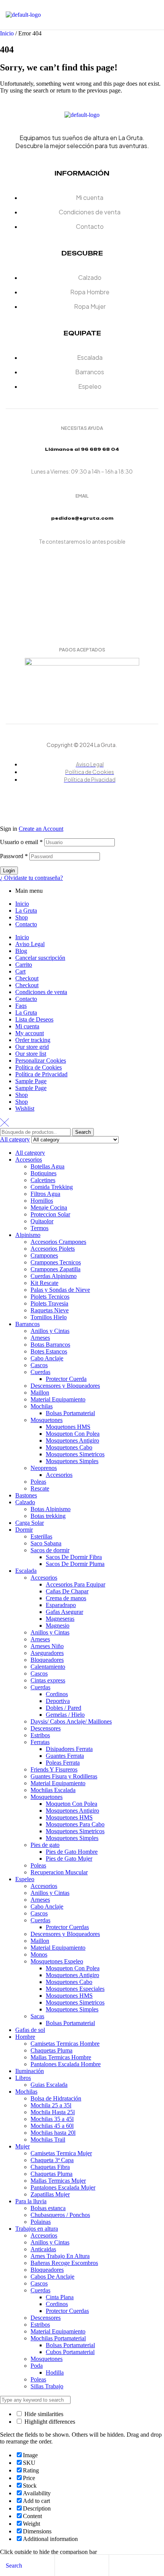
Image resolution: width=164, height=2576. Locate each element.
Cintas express (48, 1680)
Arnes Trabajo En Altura (60, 2256)
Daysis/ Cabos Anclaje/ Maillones (71, 1721)
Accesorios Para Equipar (76, 1584)
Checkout (27, 978)
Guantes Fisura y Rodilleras (64, 1776)
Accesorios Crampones (58, 1242)
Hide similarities (43, 2414)
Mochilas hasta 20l (53, 2133)
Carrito (24, 965)
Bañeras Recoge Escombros (64, 2263)
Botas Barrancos (50, 1345)
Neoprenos (44, 1468)
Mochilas (42, 1406)
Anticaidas (43, 2249)
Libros (23, 2078)
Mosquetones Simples (72, 1461)
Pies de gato (45, 1845)
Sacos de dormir (50, 1550)
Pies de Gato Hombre (72, 1852)
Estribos (40, 1735)
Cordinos (57, 1694)
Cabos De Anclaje (52, 2277)
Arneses (40, 1338)
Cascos (39, 1365)
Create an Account (41, 829)
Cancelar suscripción (40, 958)
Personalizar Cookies (41, 1061)
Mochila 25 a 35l (51, 2105)
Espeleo (25, 1879)
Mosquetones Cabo (69, 1447)
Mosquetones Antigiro (72, 1440)
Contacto (26, 924)
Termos (39, 1228)
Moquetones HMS (68, 1427)
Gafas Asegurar (64, 1612)
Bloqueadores (47, 1660)
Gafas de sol (30, 2030)
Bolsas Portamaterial (70, 1413)
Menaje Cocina (49, 1207)
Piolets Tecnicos (50, 1297)
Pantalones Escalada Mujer (63, 2187)
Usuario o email (21, 842)
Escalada (26, 1571)
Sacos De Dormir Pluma (75, 1564)
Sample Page (31, 1081)
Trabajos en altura (37, 2229)
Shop (22, 917)
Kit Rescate (44, 1283)
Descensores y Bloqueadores (65, 1386)
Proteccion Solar (50, 1214)
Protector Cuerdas (67, 1927)
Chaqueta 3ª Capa (52, 2160)
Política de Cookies (39, 1067)
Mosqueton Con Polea (73, 1434)
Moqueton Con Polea (72, 1804)
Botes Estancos (49, 1351)
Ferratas (40, 1742)
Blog (21, 951)
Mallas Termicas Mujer (58, 2181)
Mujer (23, 2146)
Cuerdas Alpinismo (54, 1276)
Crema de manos (66, 1598)
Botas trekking (48, 1516)
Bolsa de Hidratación (56, 2098)
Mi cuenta (27, 1026)
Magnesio (58, 1626)
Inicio (7, 33)
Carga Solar (30, 1523)
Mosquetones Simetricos (75, 1454)
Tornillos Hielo (49, 1317)
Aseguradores (47, 1653)
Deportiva (58, 1701)
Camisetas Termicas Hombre (65, 2044)
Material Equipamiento (58, 1399)
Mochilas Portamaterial (58, 2338)
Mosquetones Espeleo (57, 1961)
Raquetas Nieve (50, 1310)
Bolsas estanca (48, 2208)
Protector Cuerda (66, 1379)
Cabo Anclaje (47, 1358)
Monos (39, 1954)
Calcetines (43, 1180)
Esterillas (41, 1536)
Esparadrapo (61, 1605)
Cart (20, 971)
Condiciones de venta (41, 992)
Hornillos (42, 1201)
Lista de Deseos (34, 1019)
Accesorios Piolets (53, 1249)
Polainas (41, 2222)
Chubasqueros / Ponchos (60, 2215)
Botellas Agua (47, 1166)
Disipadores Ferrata (69, 1749)
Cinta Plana (60, 2297)
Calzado (25, 1502)
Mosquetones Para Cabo (75, 1824)
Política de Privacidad (41, 1074)
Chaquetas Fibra (50, 2167)
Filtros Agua (45, 1194)
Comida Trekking (52, 1187)
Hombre (25, 2037)
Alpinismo (28, 1235)
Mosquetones (47, 1420)
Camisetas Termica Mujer (61, 2153)
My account (30, 1033)
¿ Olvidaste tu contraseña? (31, 878)
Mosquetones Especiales (75, 1989)
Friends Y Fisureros (54, 1769)
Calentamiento (48, 1667)
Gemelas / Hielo (65, 1715)
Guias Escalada (49, 2085)
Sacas (37, 2016)
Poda (37, 2366)
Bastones (26, 1495)
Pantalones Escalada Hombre (66, 2064)
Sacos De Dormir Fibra (74, 1557)
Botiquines (43, 1173)
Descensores (46, 1728)
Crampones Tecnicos (56, 1262)
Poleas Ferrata (63, 1763)
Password (14, 856)
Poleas (38, 1482)
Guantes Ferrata (65, 1756)
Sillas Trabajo (47, 2386)
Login (9, 871)
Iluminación (30, 2071)
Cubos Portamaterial (70, 2352)
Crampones (44, 1255)
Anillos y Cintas (50, 1331)
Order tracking (33, 1040)
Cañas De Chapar (67, 1591)
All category (30, 1153)
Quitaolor (42, 1221)
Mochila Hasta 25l (53, 2112)
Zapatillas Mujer (50, 2194)
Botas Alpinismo (51, 1509)
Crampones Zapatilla (55, 1269)
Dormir (24, 1530)
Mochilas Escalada (53, 1790)
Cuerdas (40, 1372)
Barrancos (27, 1324)
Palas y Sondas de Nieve (60, 1290)
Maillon (40, 1393)
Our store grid (32, 1047)
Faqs (21, 1006)
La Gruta (26, 911)
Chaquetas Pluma (51, 2050)
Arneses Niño (47, 1646)
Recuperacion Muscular (59, 1872)
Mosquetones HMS (69, 1817)
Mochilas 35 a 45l (52, 2119)
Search (83, 1132)
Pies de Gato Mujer (69, 1859)
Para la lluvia (31, 2201)
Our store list (31, 1054)
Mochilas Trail (48, 2139)
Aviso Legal (30, 944)
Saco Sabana (46, 1543)
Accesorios (29, 1160)
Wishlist (25, 1108)
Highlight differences (49, 2422)
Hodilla (55, 2373)
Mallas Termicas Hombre (61, 2057)
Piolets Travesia (49, 1303)
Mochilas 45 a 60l (52, 2126)
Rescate (40, 1488)
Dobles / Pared (64, 1708)
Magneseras (60, 1619)
